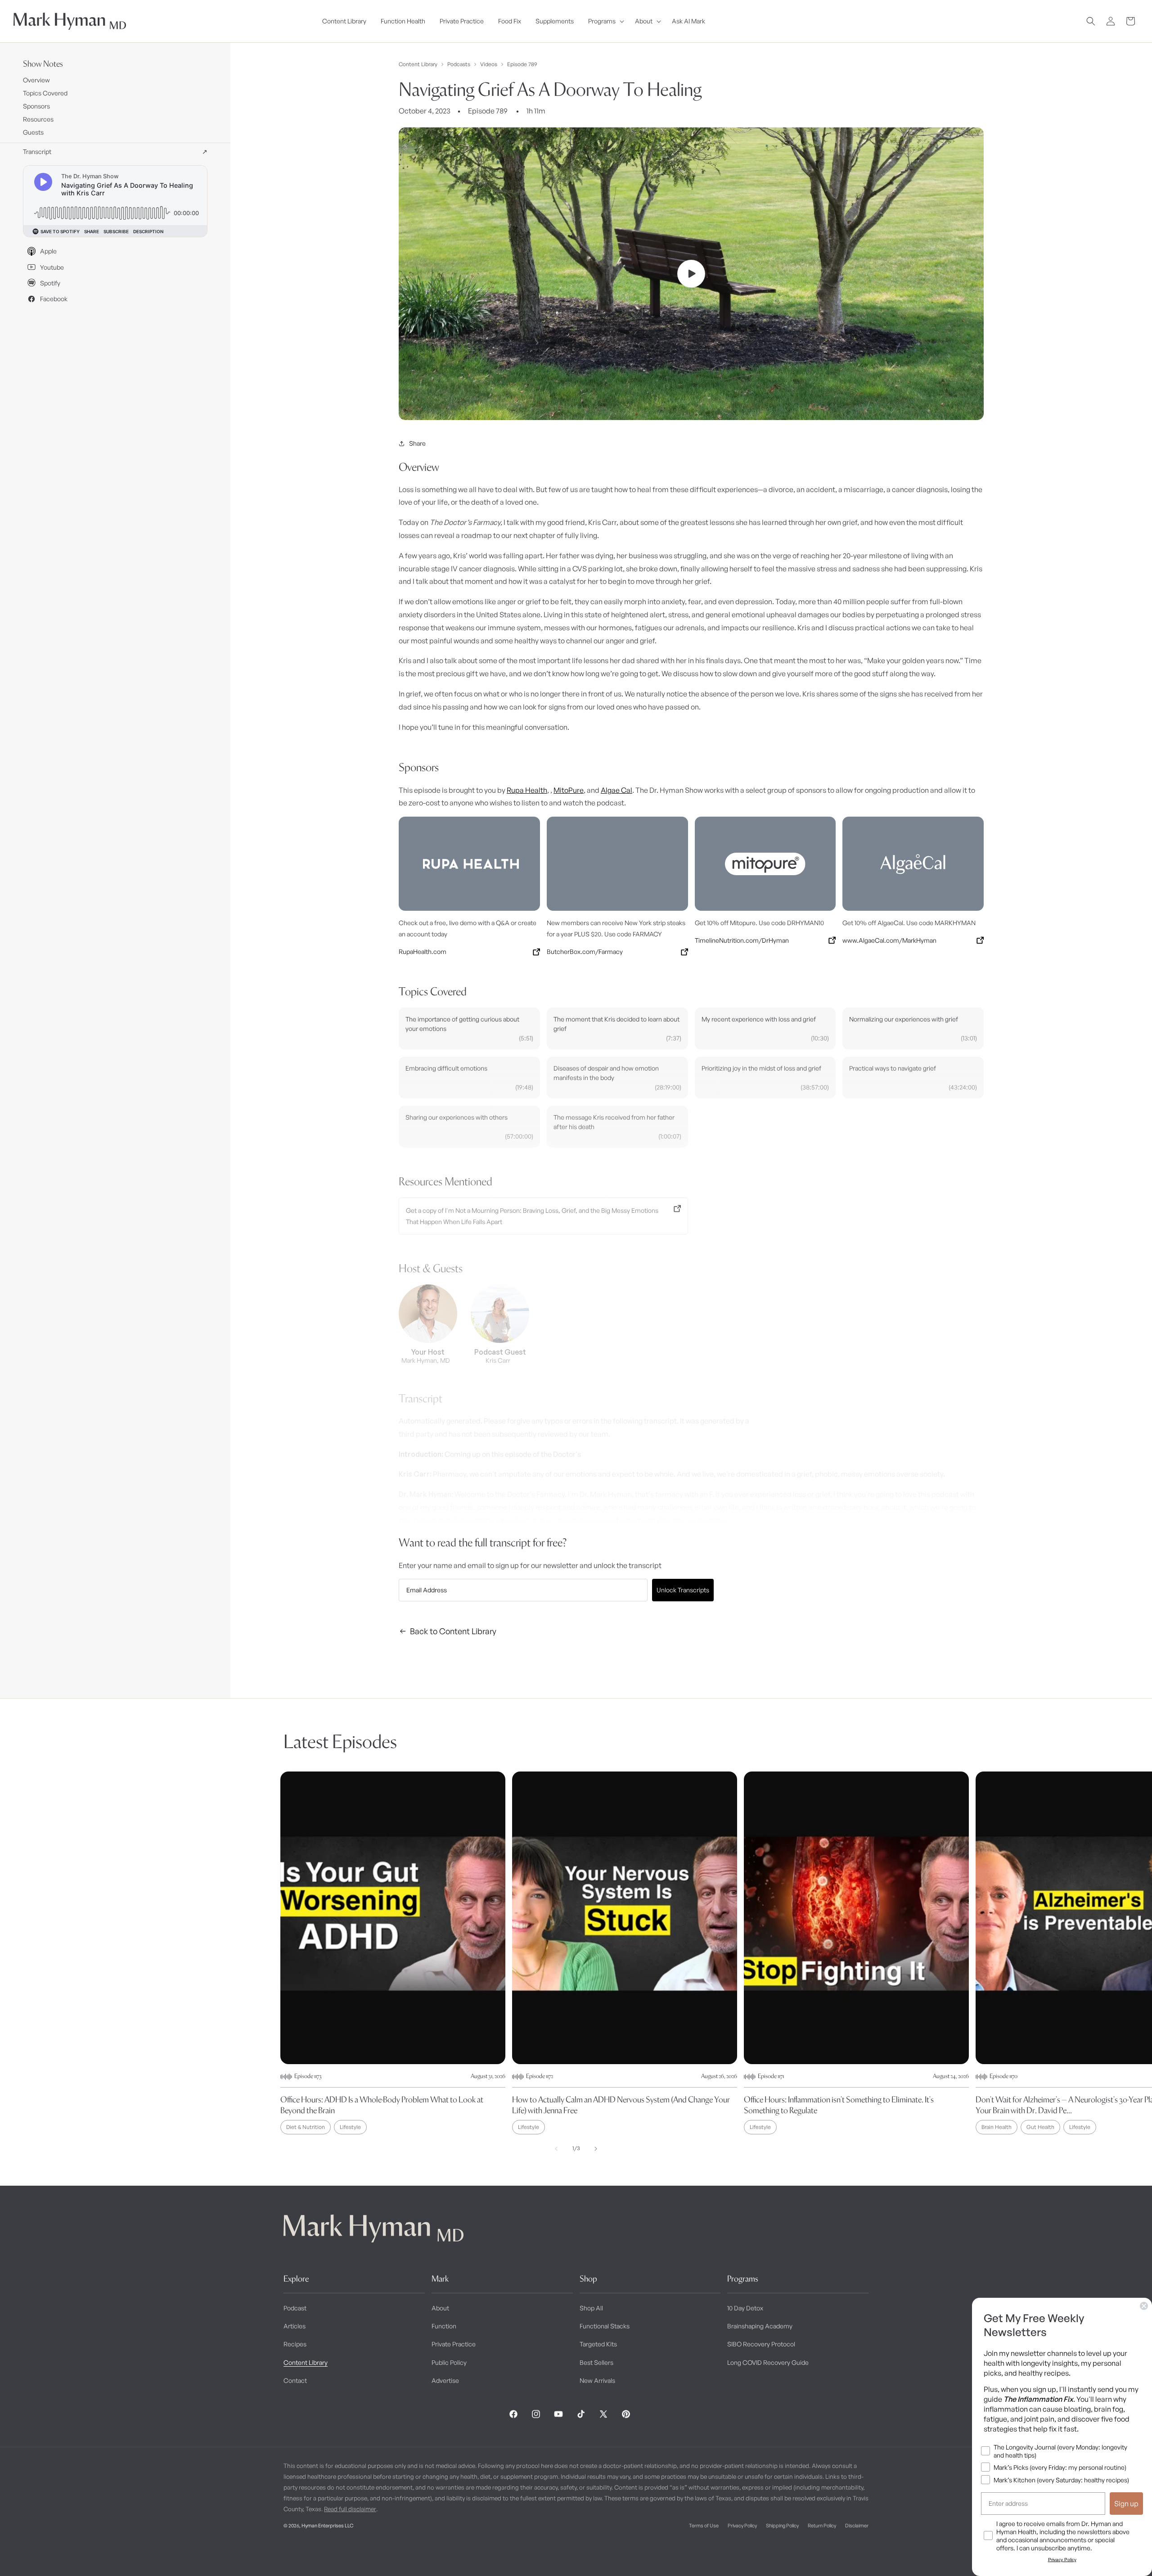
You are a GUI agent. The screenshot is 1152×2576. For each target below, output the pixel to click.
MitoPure (569, 790)
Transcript (115, 151)
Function (444, 2326)
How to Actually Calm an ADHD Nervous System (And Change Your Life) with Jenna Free (621, 2105)
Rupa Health (527, 790)
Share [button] (417, 443)
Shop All (591, 2308)
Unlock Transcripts (683, 1590)
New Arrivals (597, 2380)
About (440, 2308)
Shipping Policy (782, 2525)
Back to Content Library (453, 1631)
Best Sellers (596, 2362)
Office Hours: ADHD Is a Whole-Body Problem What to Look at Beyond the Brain (382, 2105)
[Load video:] (691, 274)
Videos (489, 64)
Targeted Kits (598, 2344)
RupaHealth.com (423, 951)
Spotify (50, 283)
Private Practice (454, 2344)
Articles (295, 2326)
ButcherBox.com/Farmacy (585, 951)
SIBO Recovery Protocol (761, 2344)
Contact (295, 2380)
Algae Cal (616, 790)
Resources (38, 119)
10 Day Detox (745, 2308)
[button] (604, 21)
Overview (36, 80)
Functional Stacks (605, 2326)
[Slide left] (556, 2149)
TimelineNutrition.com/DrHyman (742, 940)
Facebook (54, 299)
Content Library (418, 64)
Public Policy (449, 2362)
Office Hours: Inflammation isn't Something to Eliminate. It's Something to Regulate (839, 2105)
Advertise (445, 2380)
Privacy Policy (742, 2525)
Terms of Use (704, 2525)
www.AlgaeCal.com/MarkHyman (889, 940)
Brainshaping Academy (760, 2326)
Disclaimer (857, 2525)
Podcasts (459, 64)
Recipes (295, 2344)
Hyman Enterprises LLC (327, 2525)
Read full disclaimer (350, 2508)
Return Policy (822, 2525)
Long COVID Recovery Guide (768, 2362)
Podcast (295, 2308)
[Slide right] (596, 2149)
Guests (33, 132)
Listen (170, 2554)
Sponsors (36, 106)
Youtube (52, 267)
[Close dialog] (1144, 2306)
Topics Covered (45, 93)
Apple (48, 251)
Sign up (1126, 2504)
